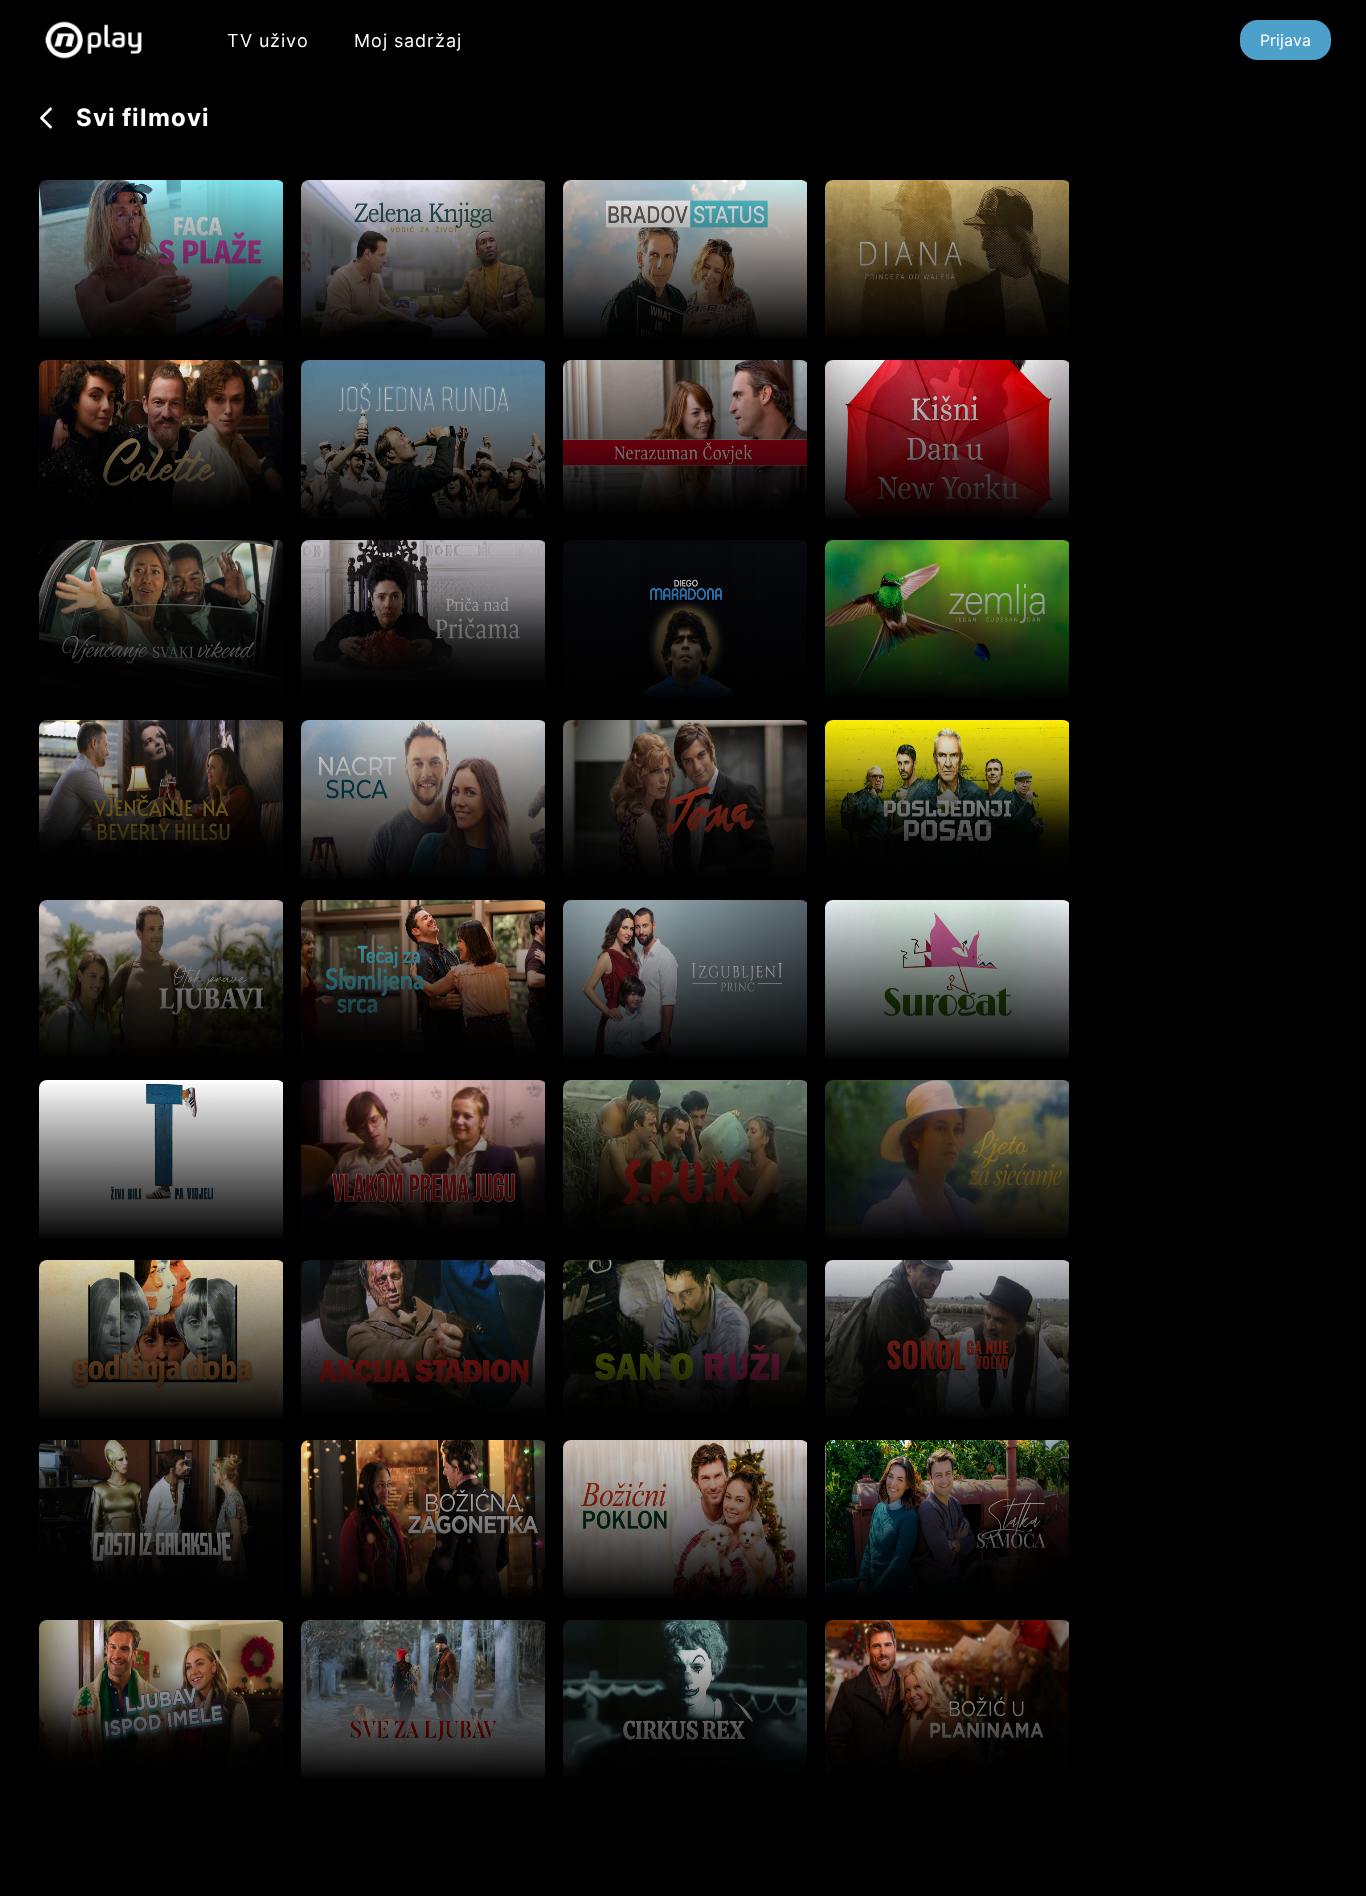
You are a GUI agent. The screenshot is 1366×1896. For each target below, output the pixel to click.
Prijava (1285, 40)
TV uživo (268, 40)
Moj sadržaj (408, 40)
